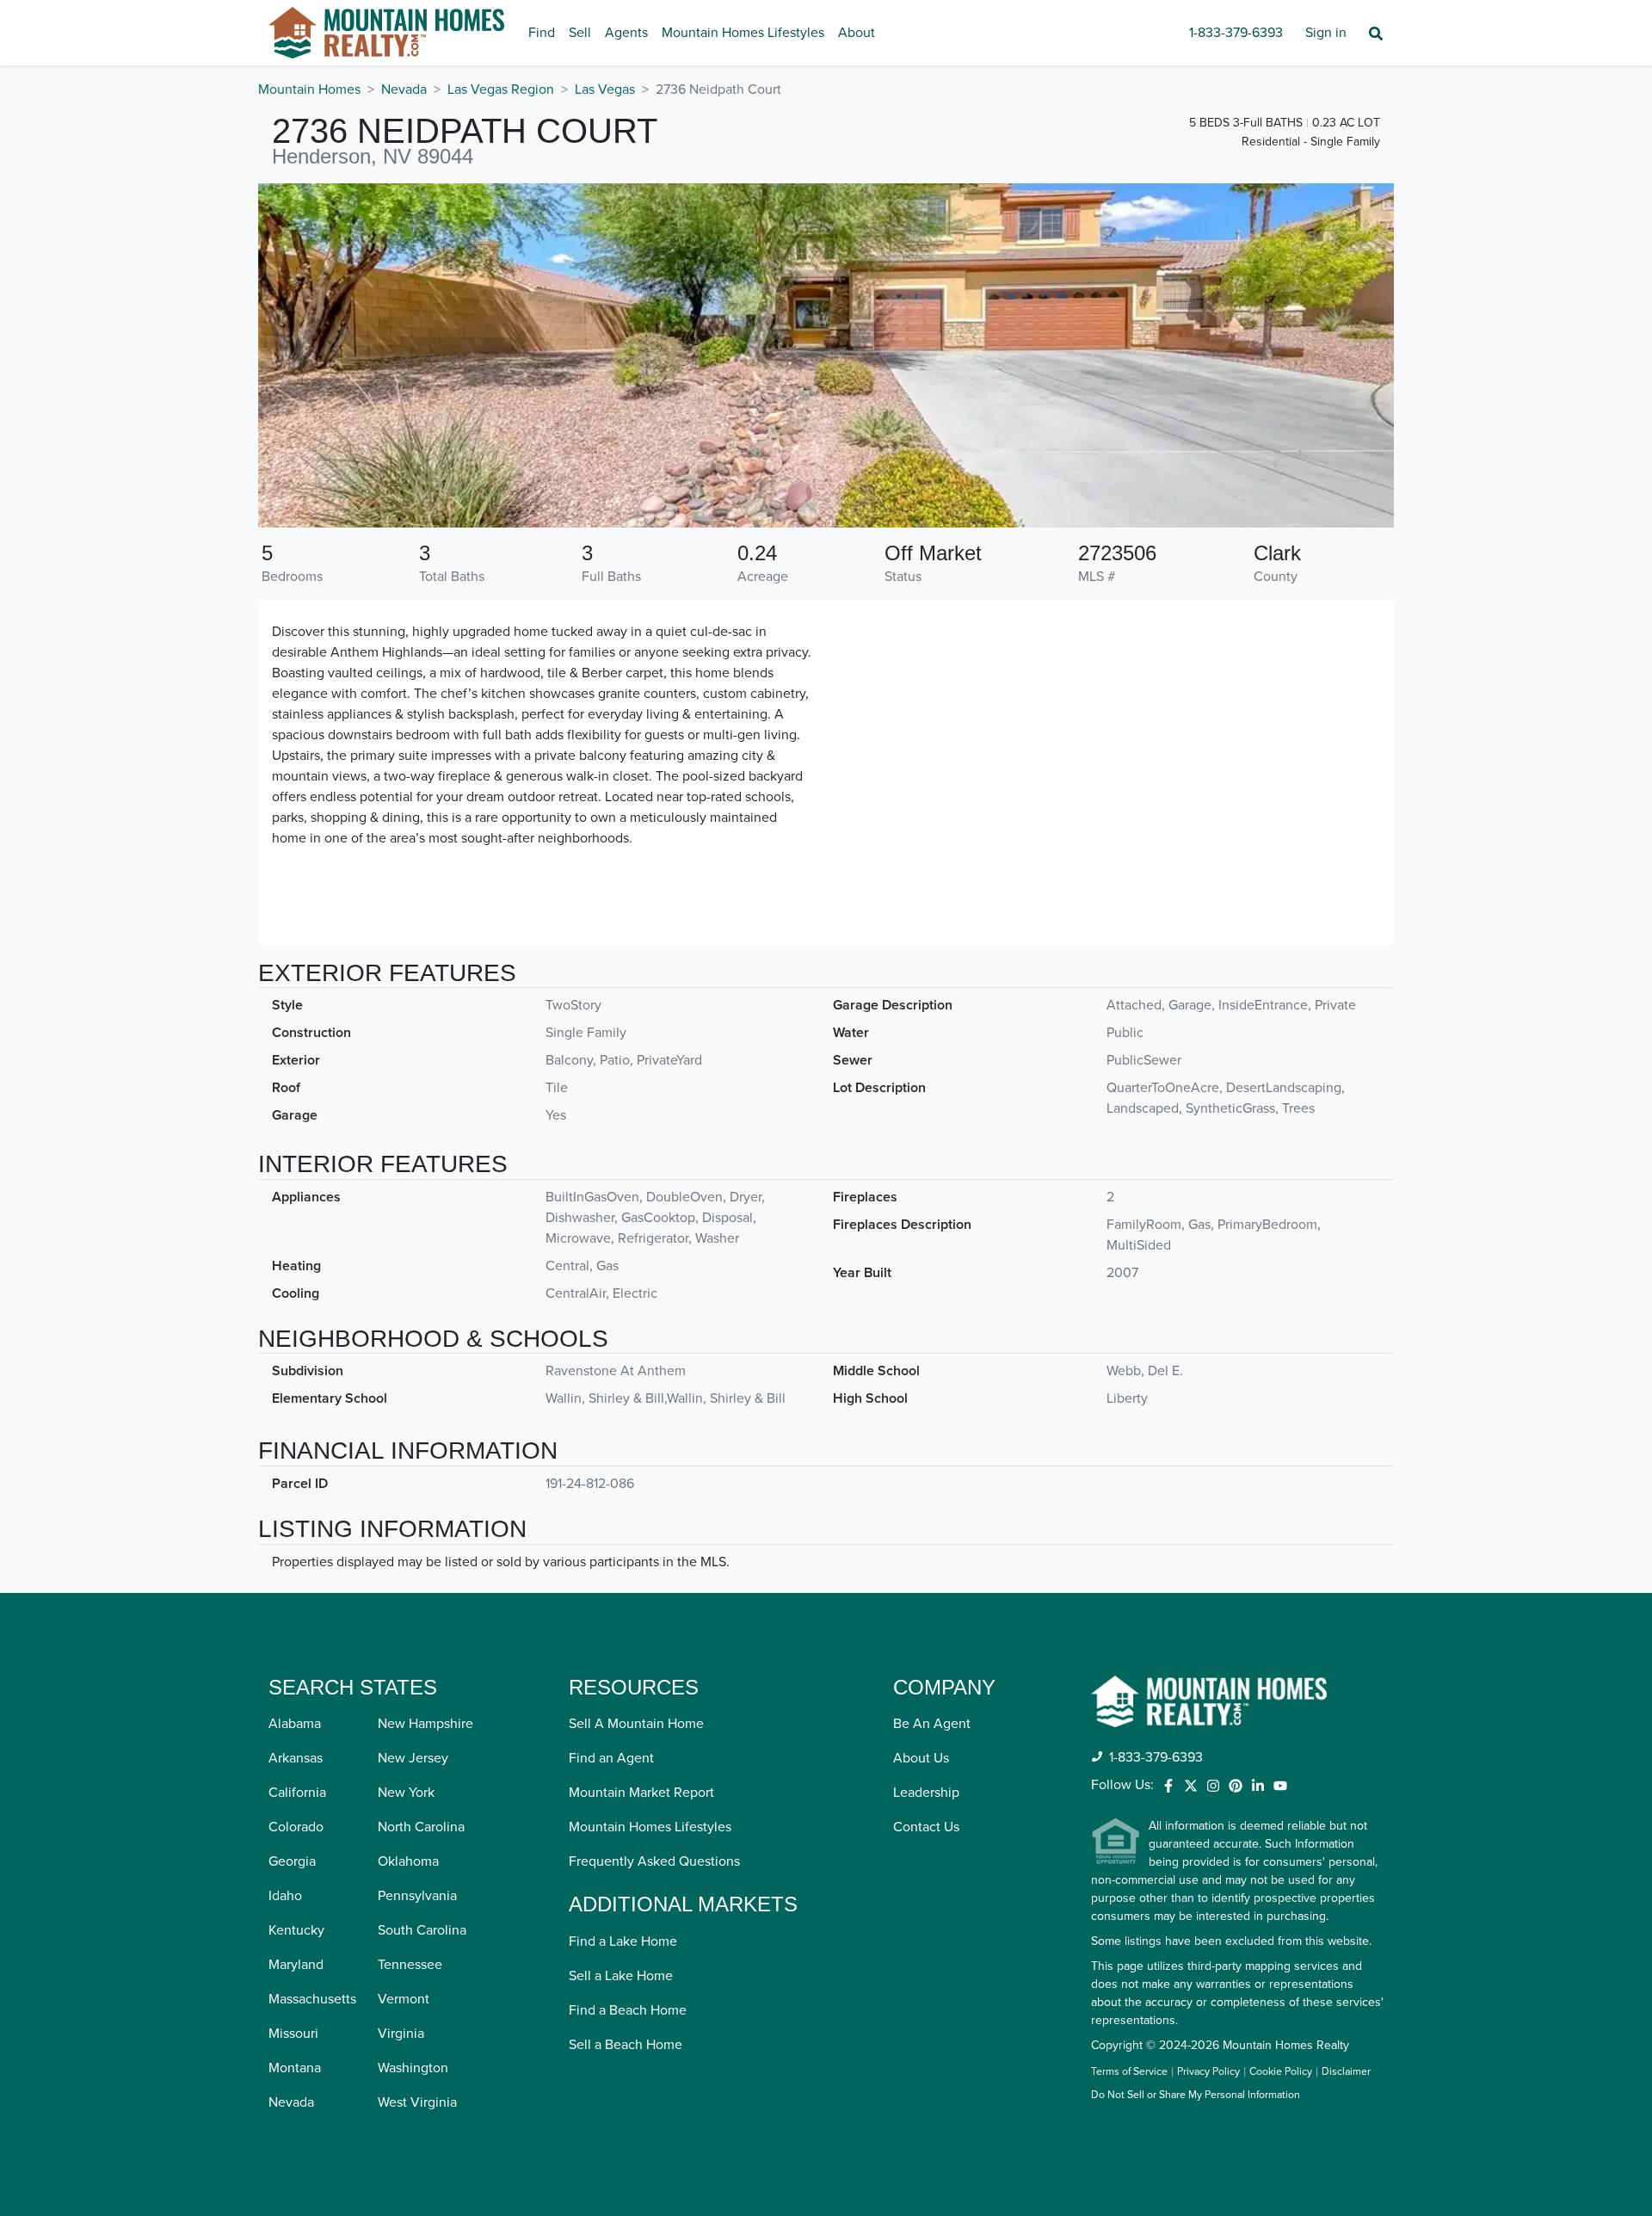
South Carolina (422, 1930)
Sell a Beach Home (626, 2045)
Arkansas (296, 1758)
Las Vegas (605, 90)
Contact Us (926, 1827)
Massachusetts (312, 1999)
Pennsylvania (417, 1896)
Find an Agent (611, 1758)
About (857, 33)
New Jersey (413, 1758)
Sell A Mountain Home (636, 1724)
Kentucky (296, 1930)
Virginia (401, 2034)
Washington (413, 2068)
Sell (580, 33)
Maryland (296, 1965)
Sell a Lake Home (621, 1976)
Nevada (404, 90)
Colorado (296, 1827)
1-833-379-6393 (1236, 33)
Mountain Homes (309, 90)
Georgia (292, 1861)
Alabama (295, 1724)
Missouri (293, 2034)
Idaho (285, 1896)
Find (542, 33)
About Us (921, 1758)
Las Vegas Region (501, 90)
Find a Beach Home (628, 2010)
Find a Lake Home (623, 1941)
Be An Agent (932, 1724)
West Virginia (417, 2102)
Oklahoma (408, 1861)
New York (406, 1793)
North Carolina (421, 1827)
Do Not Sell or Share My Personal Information (1196, 2096)
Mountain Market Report (641, 1793)
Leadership (926, 1793)
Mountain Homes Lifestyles (743, 33)
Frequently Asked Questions (654, 1861)
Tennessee (410, 1965)
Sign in (1326, 33)
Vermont (404, 1999)
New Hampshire (425, 1724)
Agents (626, 33)
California (297, 1793)
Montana (295, 2068)
